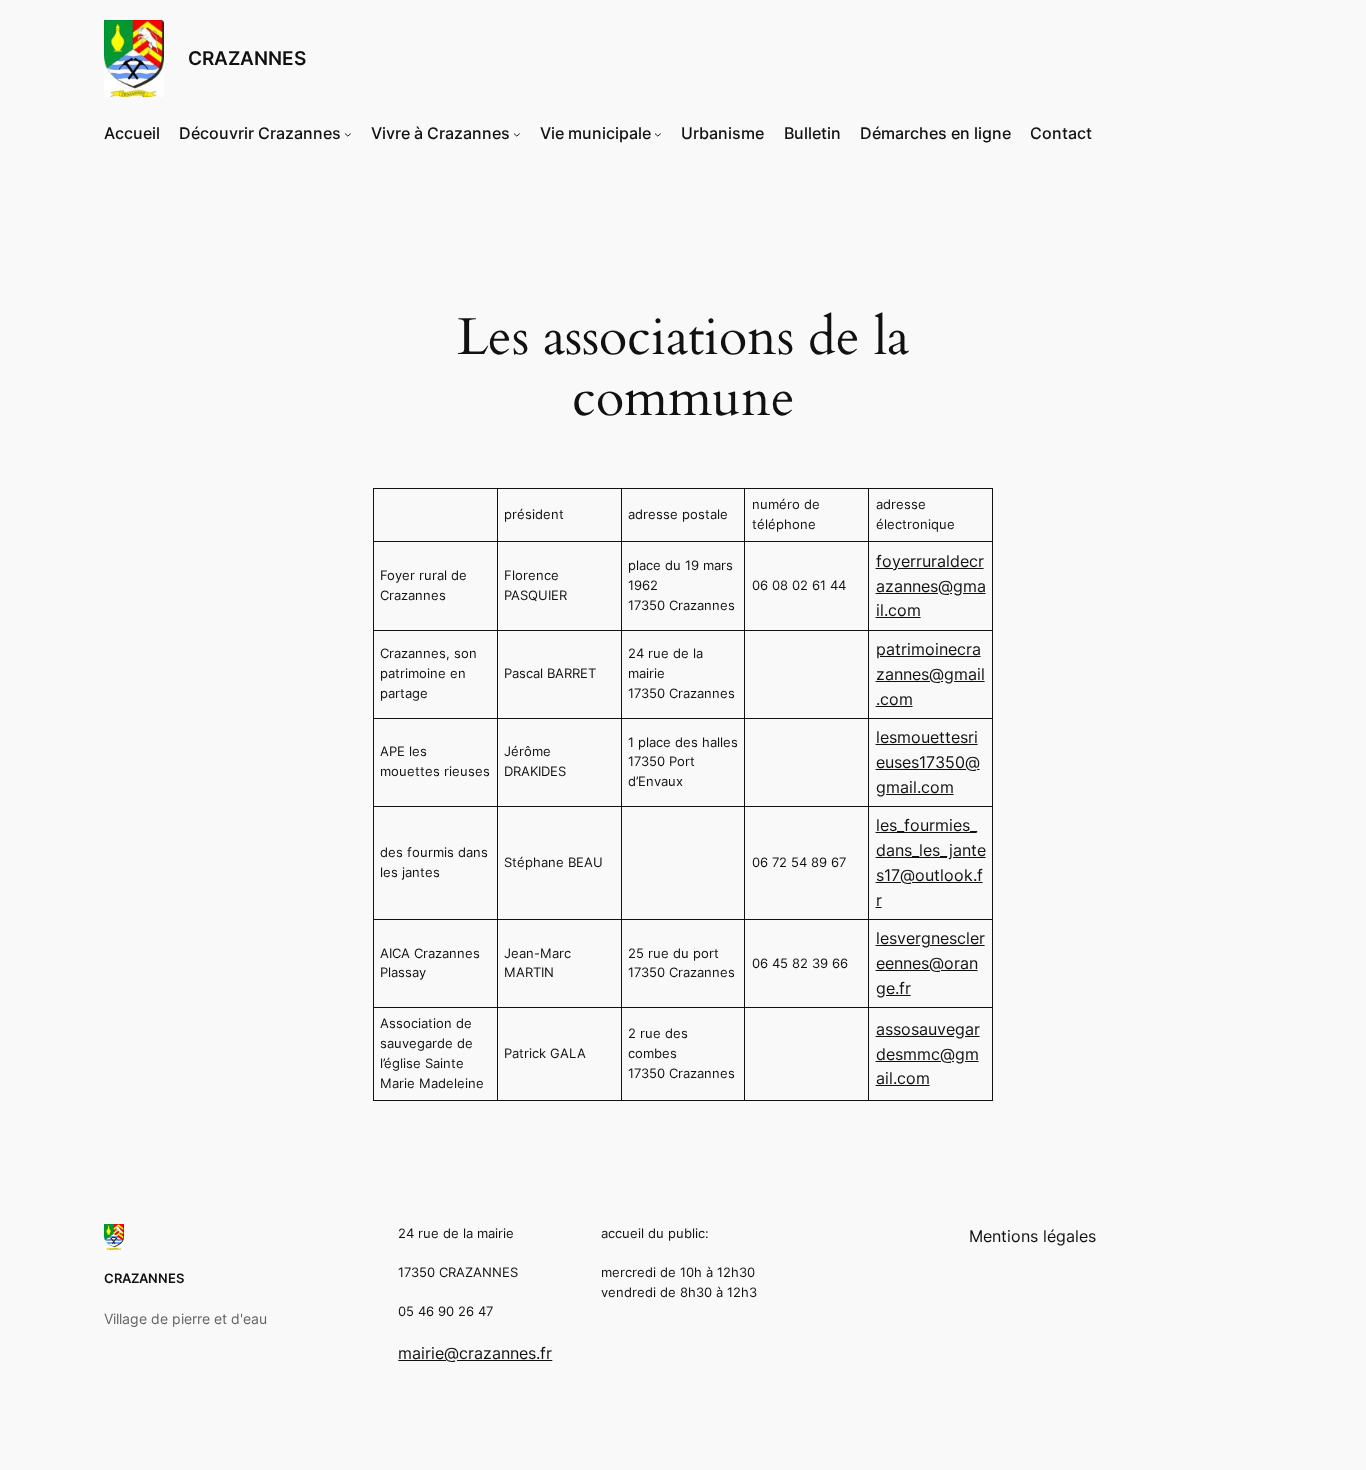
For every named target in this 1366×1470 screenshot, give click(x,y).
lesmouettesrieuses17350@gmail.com (928, 762)
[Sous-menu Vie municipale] (658, 134)
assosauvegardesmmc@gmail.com (928, 1054)
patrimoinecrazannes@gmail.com (930, 674)
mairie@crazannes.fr (475, 1353)
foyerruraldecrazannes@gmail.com (931, 586)
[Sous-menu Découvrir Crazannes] (348, 134)
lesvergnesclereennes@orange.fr (930, 963)
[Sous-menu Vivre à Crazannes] (517, 134)
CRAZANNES (247, 58)
